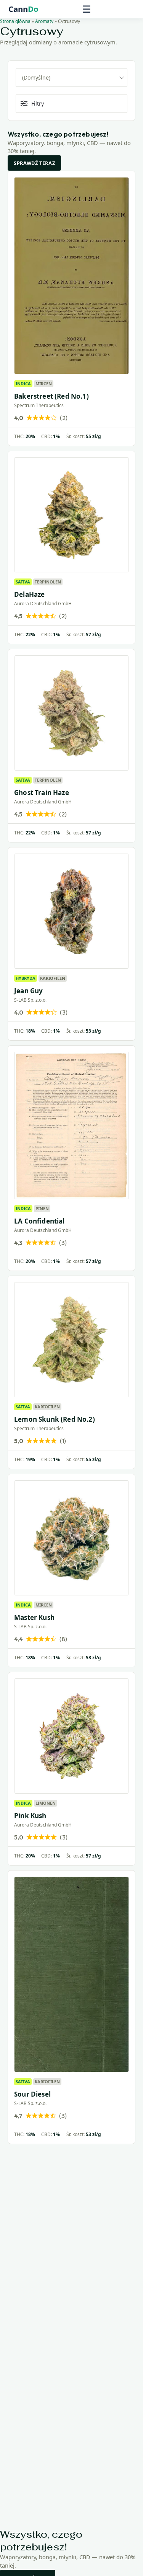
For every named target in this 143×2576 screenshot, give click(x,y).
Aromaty (44, 21)
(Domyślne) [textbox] (36, 77)
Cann (23, 9)
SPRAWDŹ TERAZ (34, 163)
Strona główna (15, 21)
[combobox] (71, 78)
